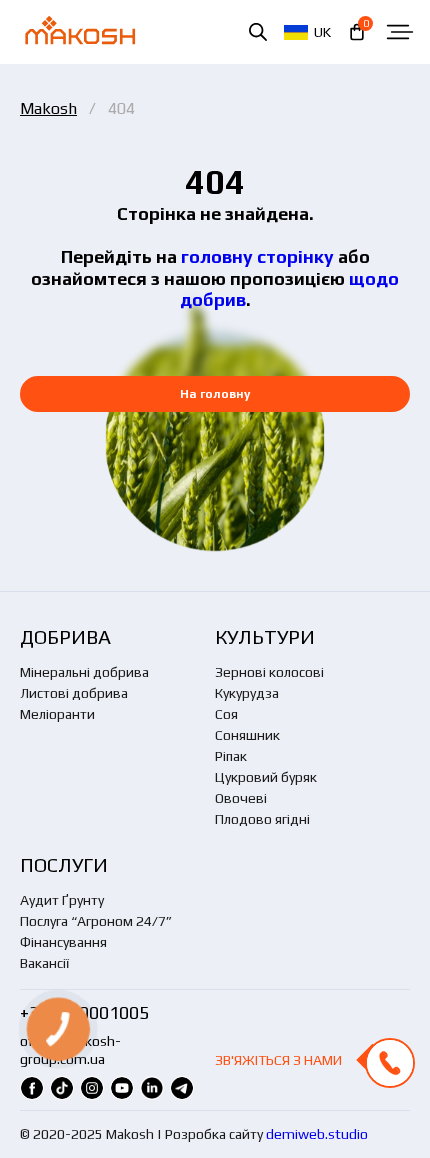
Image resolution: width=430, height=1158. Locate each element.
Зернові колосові (269, 672)
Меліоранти (57, 714)
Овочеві (241, 798)
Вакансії (44, 963)
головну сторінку (257, 256)
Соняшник (247, 735)
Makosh (48, 108)
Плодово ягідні (262, 819)
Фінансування (63, 942)
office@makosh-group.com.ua (70, 1050)
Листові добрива (74, 693)
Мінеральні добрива (84, 672)
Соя (226, 714)
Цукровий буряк (266, 777)
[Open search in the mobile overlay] (258, 31)
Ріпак (231, 756)
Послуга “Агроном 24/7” (96, 921)
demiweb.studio (317, 1134)
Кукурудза (247, 693)
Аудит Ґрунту (62, 900)
